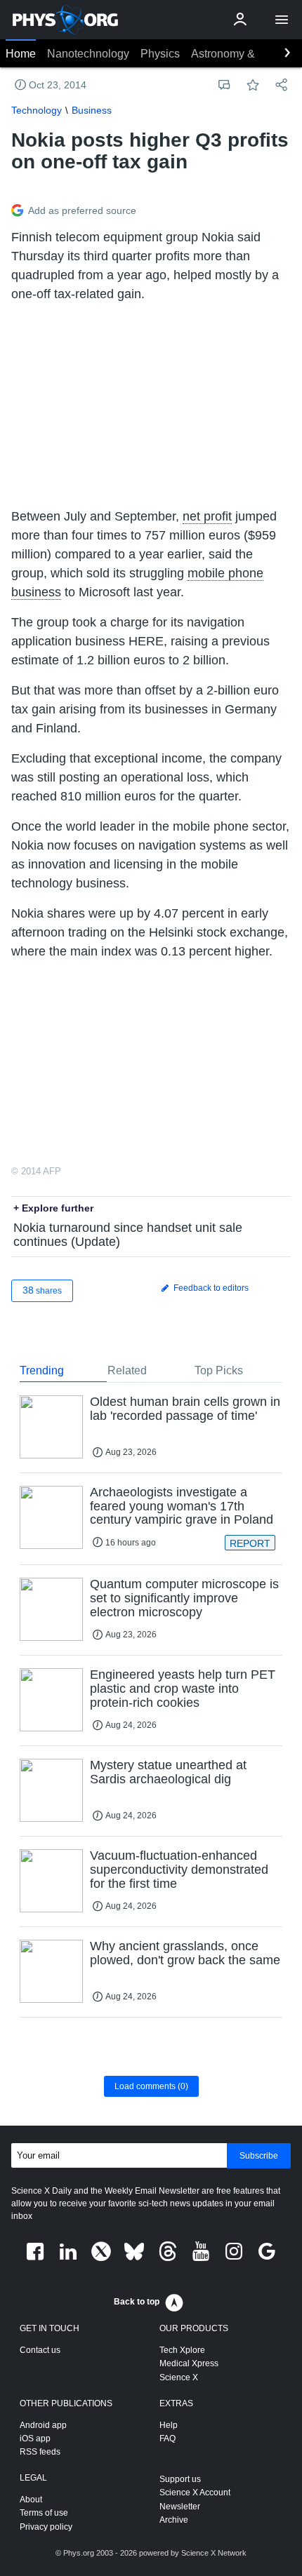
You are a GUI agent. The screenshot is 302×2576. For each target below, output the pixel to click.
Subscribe (259, 2156)
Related (127, 1370)
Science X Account (195, 2493)
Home (21, 54)
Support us (180, 2479)
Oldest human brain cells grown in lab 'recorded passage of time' (185, 1409)
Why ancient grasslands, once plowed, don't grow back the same (185, 1953)
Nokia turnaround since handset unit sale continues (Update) (128, 1235)
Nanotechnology (88, 54)
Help (169, 2425)
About (31, 2500)
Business (92, 110)
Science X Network (214, 2553)
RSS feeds (40, 2452)
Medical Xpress (189, 2363)
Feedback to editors (210, 1288)
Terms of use (44, 2513)
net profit (207, 516)
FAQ (168, 2439)
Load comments (151, 2086)
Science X (179, 2377)
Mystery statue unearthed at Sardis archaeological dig (168, 1772)
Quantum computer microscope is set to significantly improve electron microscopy (184, 1598)
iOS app (35, 2439)
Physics (160, 54)
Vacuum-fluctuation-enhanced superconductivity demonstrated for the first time (179, 1870)
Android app (43, 2425)
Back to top (137, 2302)
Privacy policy (46, 2527)
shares (42, 1290)
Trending (42, 1370)
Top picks (219, 1370)
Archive (174, 2520)
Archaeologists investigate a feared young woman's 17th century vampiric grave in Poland (182, 1506)
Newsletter (180, 2507)
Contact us (40, 2350)
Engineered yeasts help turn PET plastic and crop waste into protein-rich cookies (183, 1689)
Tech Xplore (182, 2350)
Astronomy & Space (241, 54)
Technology (37, 110)
